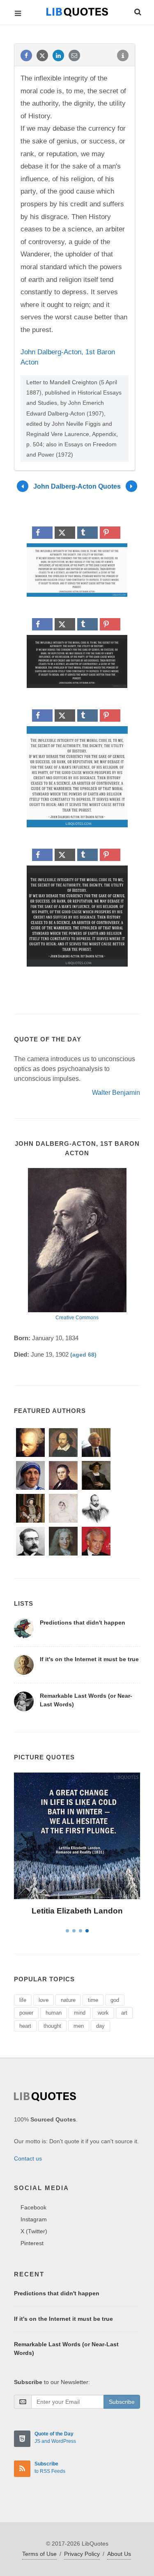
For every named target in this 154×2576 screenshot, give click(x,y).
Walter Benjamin (116, 1093)
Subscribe (122, 2402)
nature (68, 2000)
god (115, 2000)
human (54, 2013)
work (103, 2013)
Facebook (33, 2207)
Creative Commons (77, 1318)
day (100, 2026)
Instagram (34, 2219)
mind (80, 2013)
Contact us (28, 2158)
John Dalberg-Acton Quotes (77, 486)
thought (52, 2026)
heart (25, 2026)
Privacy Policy (82, 2554)
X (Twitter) (34, 2231)
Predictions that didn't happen (83, 1623)
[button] (137, 11)
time (93, 2000)
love (44, 2000)
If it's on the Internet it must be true (89, 1659)
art (124, 2013)
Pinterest (32, 2243)
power (26, 2013)
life (23, 2000)
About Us (119, 2554)
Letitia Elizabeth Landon (77, 1911)
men (79, 2026)
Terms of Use (39, 2554)
